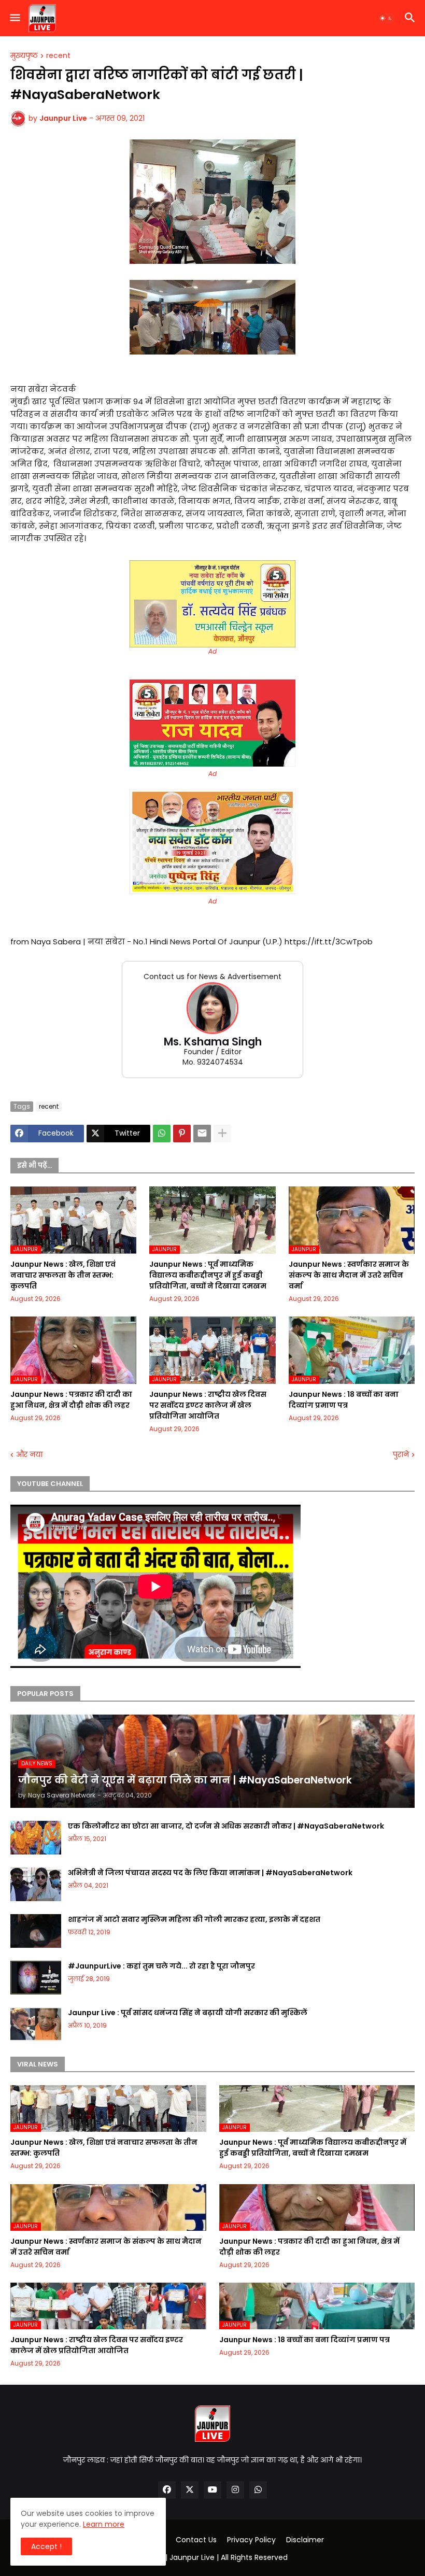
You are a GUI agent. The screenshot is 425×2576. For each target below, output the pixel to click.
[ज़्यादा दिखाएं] (222, 1134)
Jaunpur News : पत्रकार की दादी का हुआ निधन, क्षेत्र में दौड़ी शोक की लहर (71, 1400)
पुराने (401, 1455)
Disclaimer (305, 2540)
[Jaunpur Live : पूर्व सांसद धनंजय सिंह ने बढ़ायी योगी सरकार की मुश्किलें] (36, 2024)
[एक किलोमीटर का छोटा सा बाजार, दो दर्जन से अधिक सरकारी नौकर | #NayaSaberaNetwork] (36, 1838)
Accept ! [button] (46, 2546)
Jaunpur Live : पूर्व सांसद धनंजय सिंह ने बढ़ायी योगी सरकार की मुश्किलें (188, 2013)
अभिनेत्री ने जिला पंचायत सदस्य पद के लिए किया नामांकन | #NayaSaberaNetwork (210, 1873)
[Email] (202, 1134)
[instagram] (235, 2490)
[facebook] (167, 2490)
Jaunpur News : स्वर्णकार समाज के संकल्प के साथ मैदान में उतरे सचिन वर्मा (349, 1275)
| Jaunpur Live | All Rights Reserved (226, 2557)
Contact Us (196, 2540)
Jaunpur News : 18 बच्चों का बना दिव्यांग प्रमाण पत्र (344, 1400)
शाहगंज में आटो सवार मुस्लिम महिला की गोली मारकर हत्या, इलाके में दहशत (194, 1919)
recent (58, 56)
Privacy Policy (251, 2540)
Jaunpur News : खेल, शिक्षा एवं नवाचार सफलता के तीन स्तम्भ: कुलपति (63, 1275)
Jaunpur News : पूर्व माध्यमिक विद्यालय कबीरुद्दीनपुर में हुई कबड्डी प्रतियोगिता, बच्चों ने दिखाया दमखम (208, 1275)
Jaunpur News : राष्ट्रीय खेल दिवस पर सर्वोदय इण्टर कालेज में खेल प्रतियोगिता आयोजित (208, 1405)
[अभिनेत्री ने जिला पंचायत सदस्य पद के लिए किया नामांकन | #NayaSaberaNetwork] (36, 1884)
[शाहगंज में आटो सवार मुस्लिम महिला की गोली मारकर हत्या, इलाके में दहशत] (36, 1931)
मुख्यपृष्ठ (24, 56)
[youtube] (212, 2490)
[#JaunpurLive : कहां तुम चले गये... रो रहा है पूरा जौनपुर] (36, 1978)
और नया (29, 1455)
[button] (14, 18)
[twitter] (190, 2490)
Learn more (104, 2524)
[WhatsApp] (162, 1134)
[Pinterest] (182, 1134)
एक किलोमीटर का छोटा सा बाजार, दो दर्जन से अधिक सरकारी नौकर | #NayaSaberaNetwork (226, 1826)
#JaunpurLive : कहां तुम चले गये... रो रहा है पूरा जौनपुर (161, 1966)
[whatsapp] (258, 2490)
